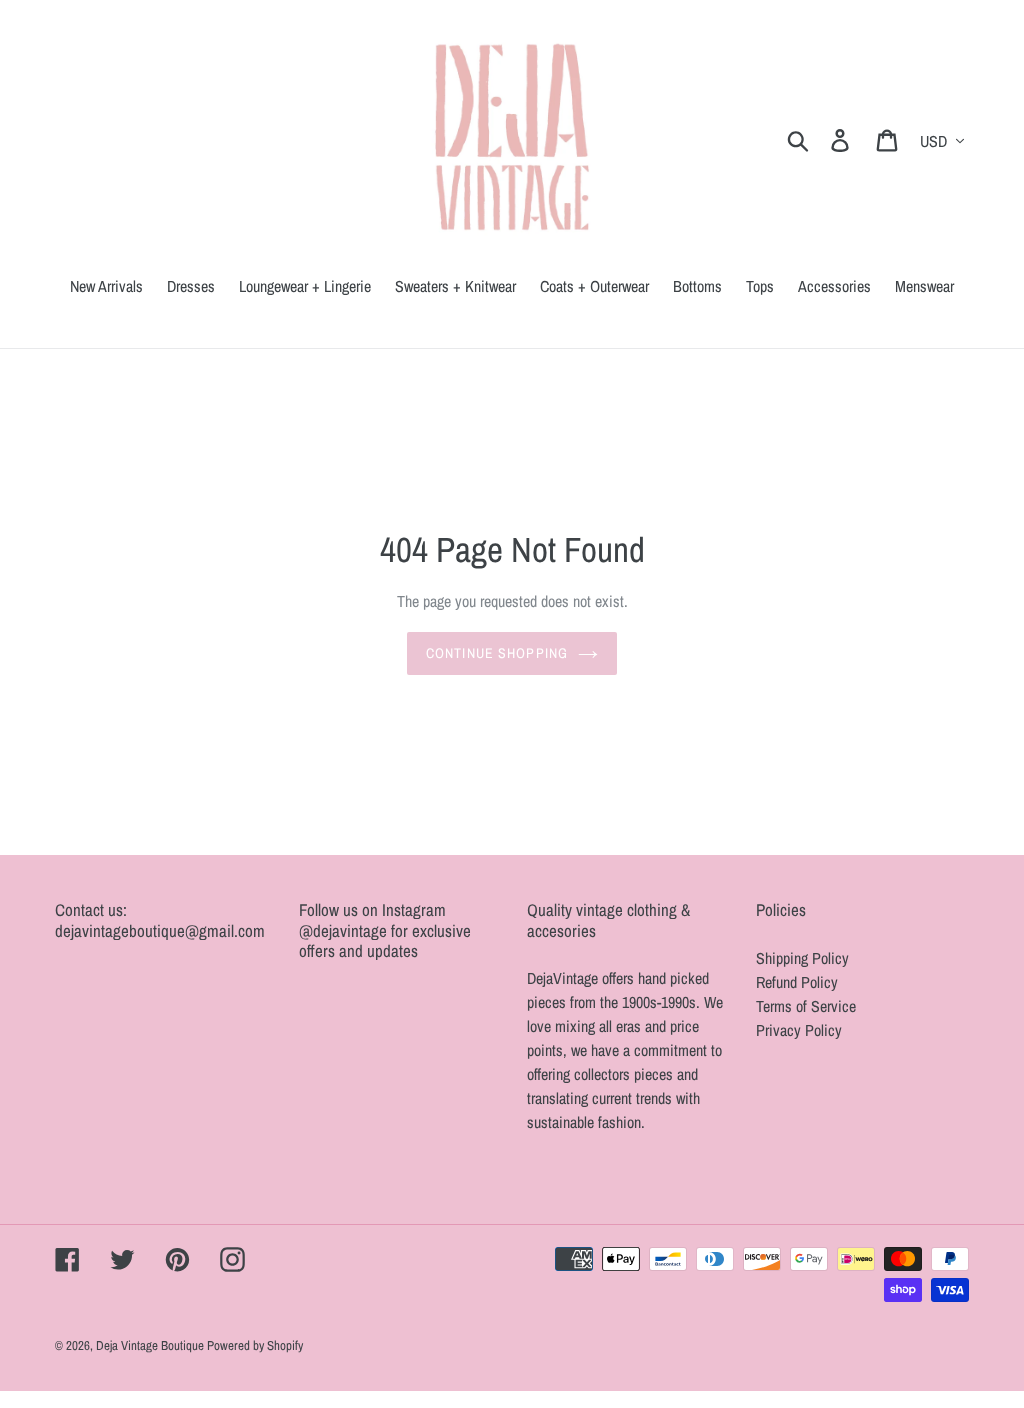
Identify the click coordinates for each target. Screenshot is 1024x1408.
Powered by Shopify (255, 1345)
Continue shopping (497, 653)
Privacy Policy (799, 1030)
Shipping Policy (802, 958)
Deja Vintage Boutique (151, 1345)
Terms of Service (806, 1006)
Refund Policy (797, 982)
